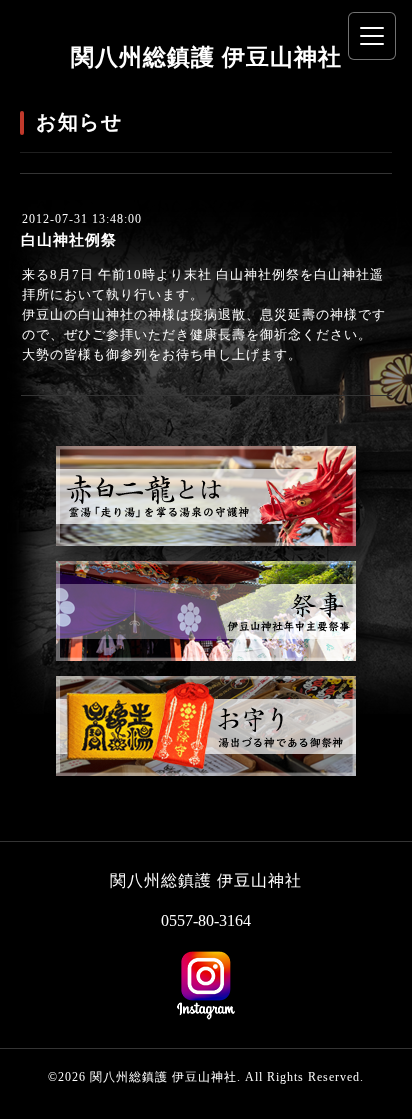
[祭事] (206, 656)
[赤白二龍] (206, 541)
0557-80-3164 (206, 920)
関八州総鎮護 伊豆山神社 (206, 57)
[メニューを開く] (372, 36)
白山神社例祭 (69, 240)
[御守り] (206, 771)
